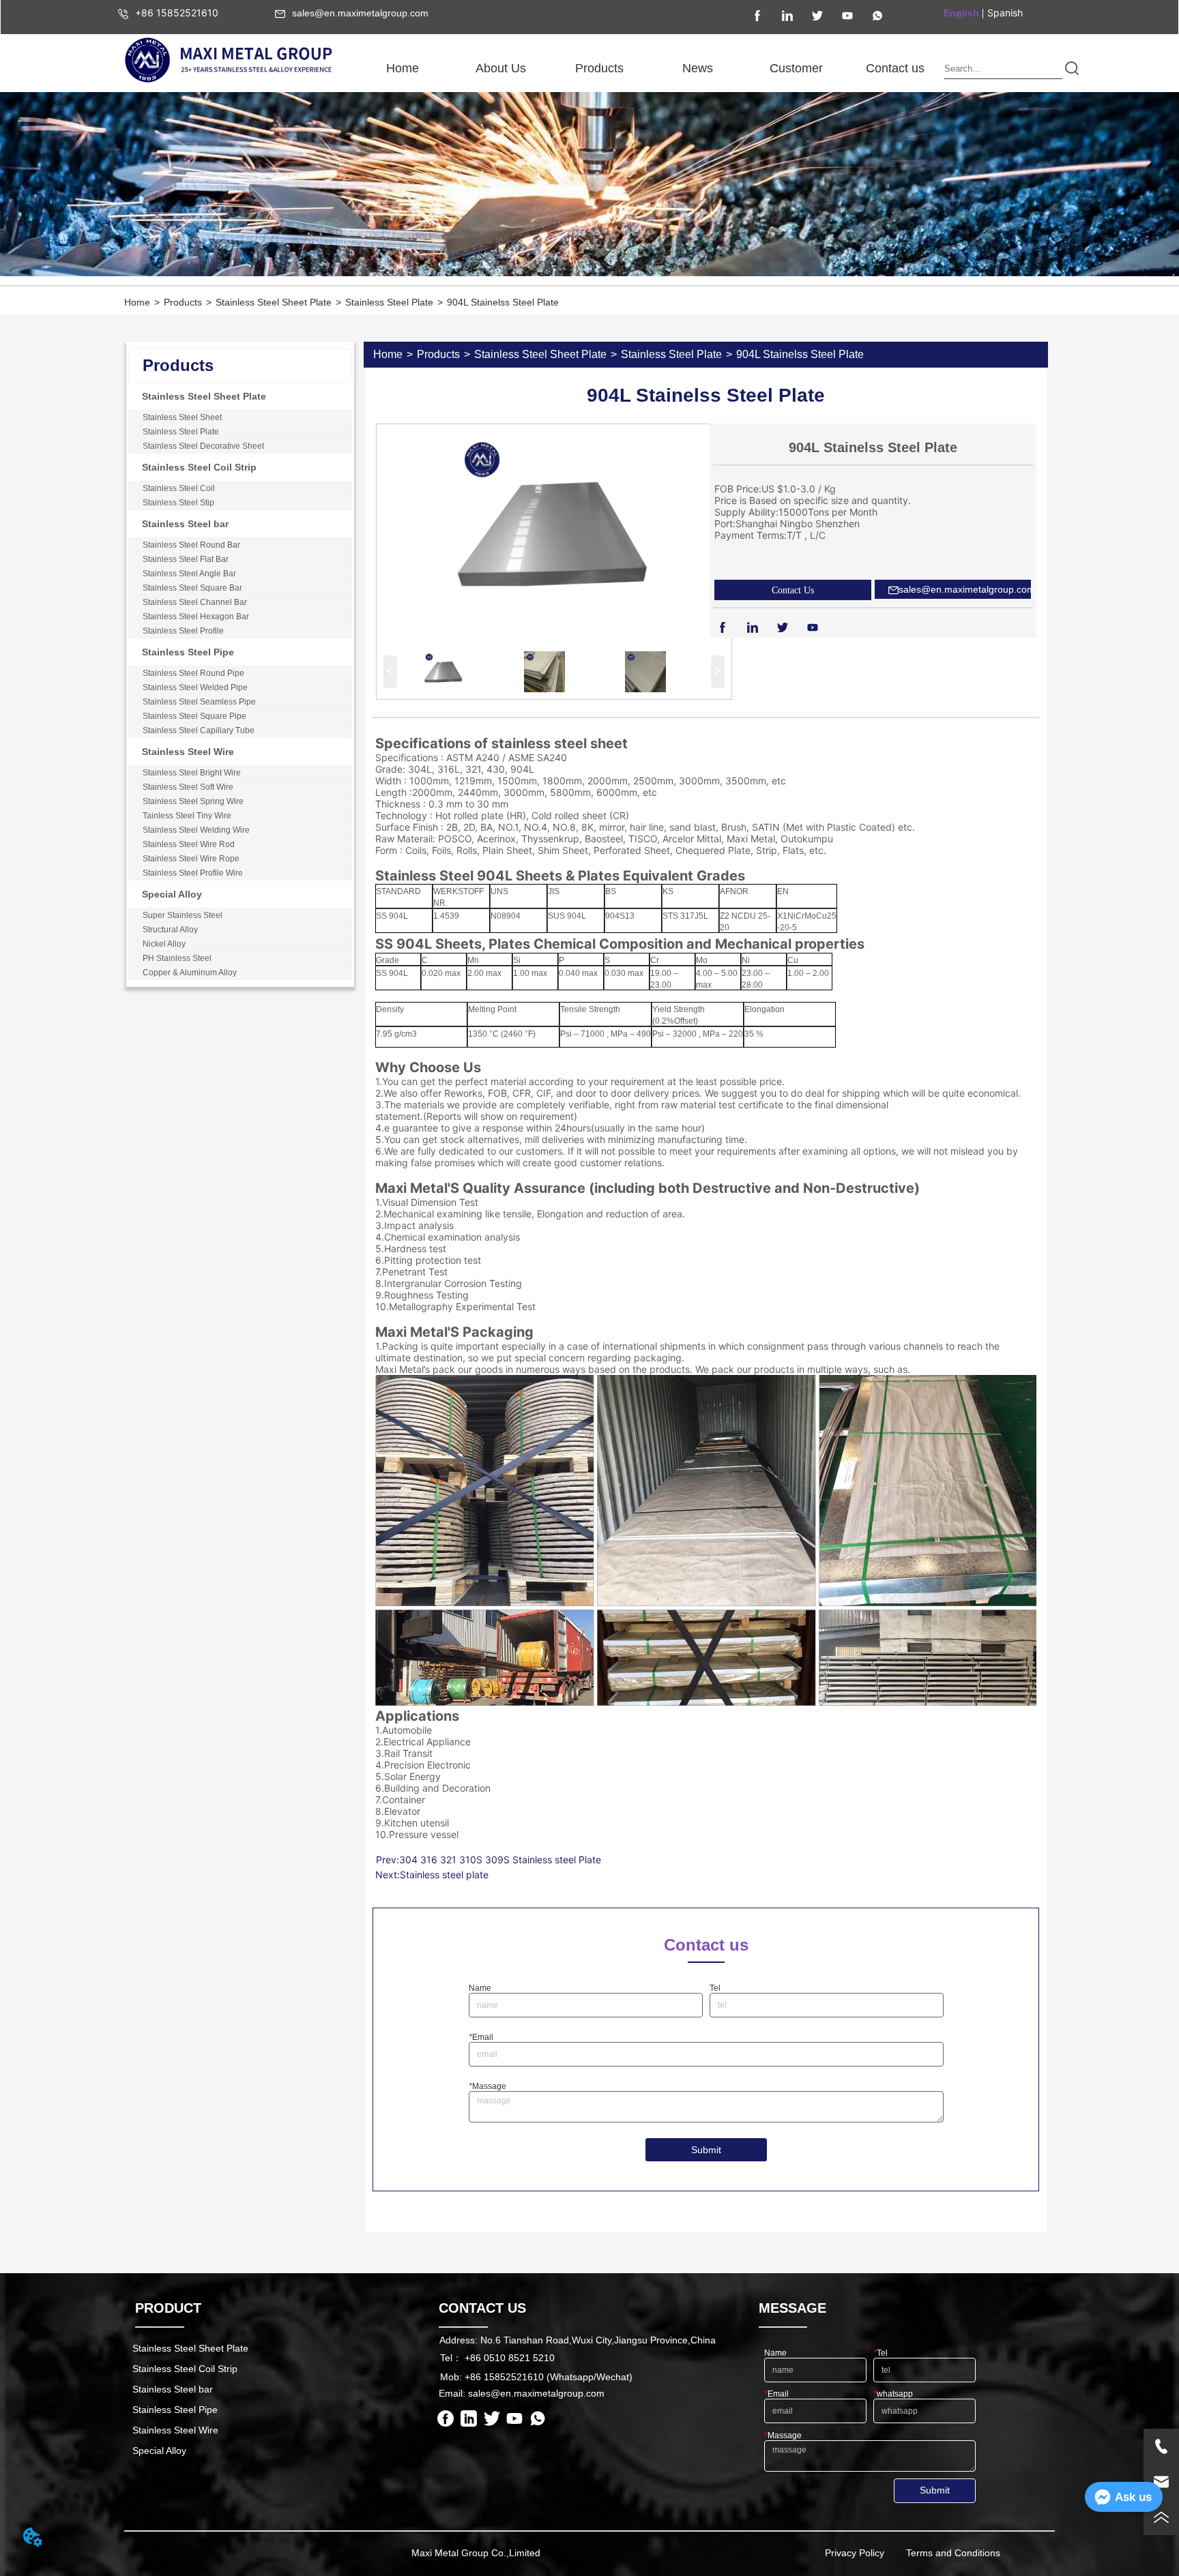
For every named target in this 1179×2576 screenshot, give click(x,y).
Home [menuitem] (403, 68)
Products (183, 302)
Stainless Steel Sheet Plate (274, 302)
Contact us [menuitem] (895, 68)
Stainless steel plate (444, 1875)
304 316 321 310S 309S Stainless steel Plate (500, 1860)
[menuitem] (501, 68)
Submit (706, 2150)
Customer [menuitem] (796, 68)
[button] (501, 69)
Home (137, 302)
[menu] (648, 68)
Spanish (1005, 13)
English (961, 13)
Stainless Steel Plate (389, 302)
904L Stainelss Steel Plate (503, 302)
